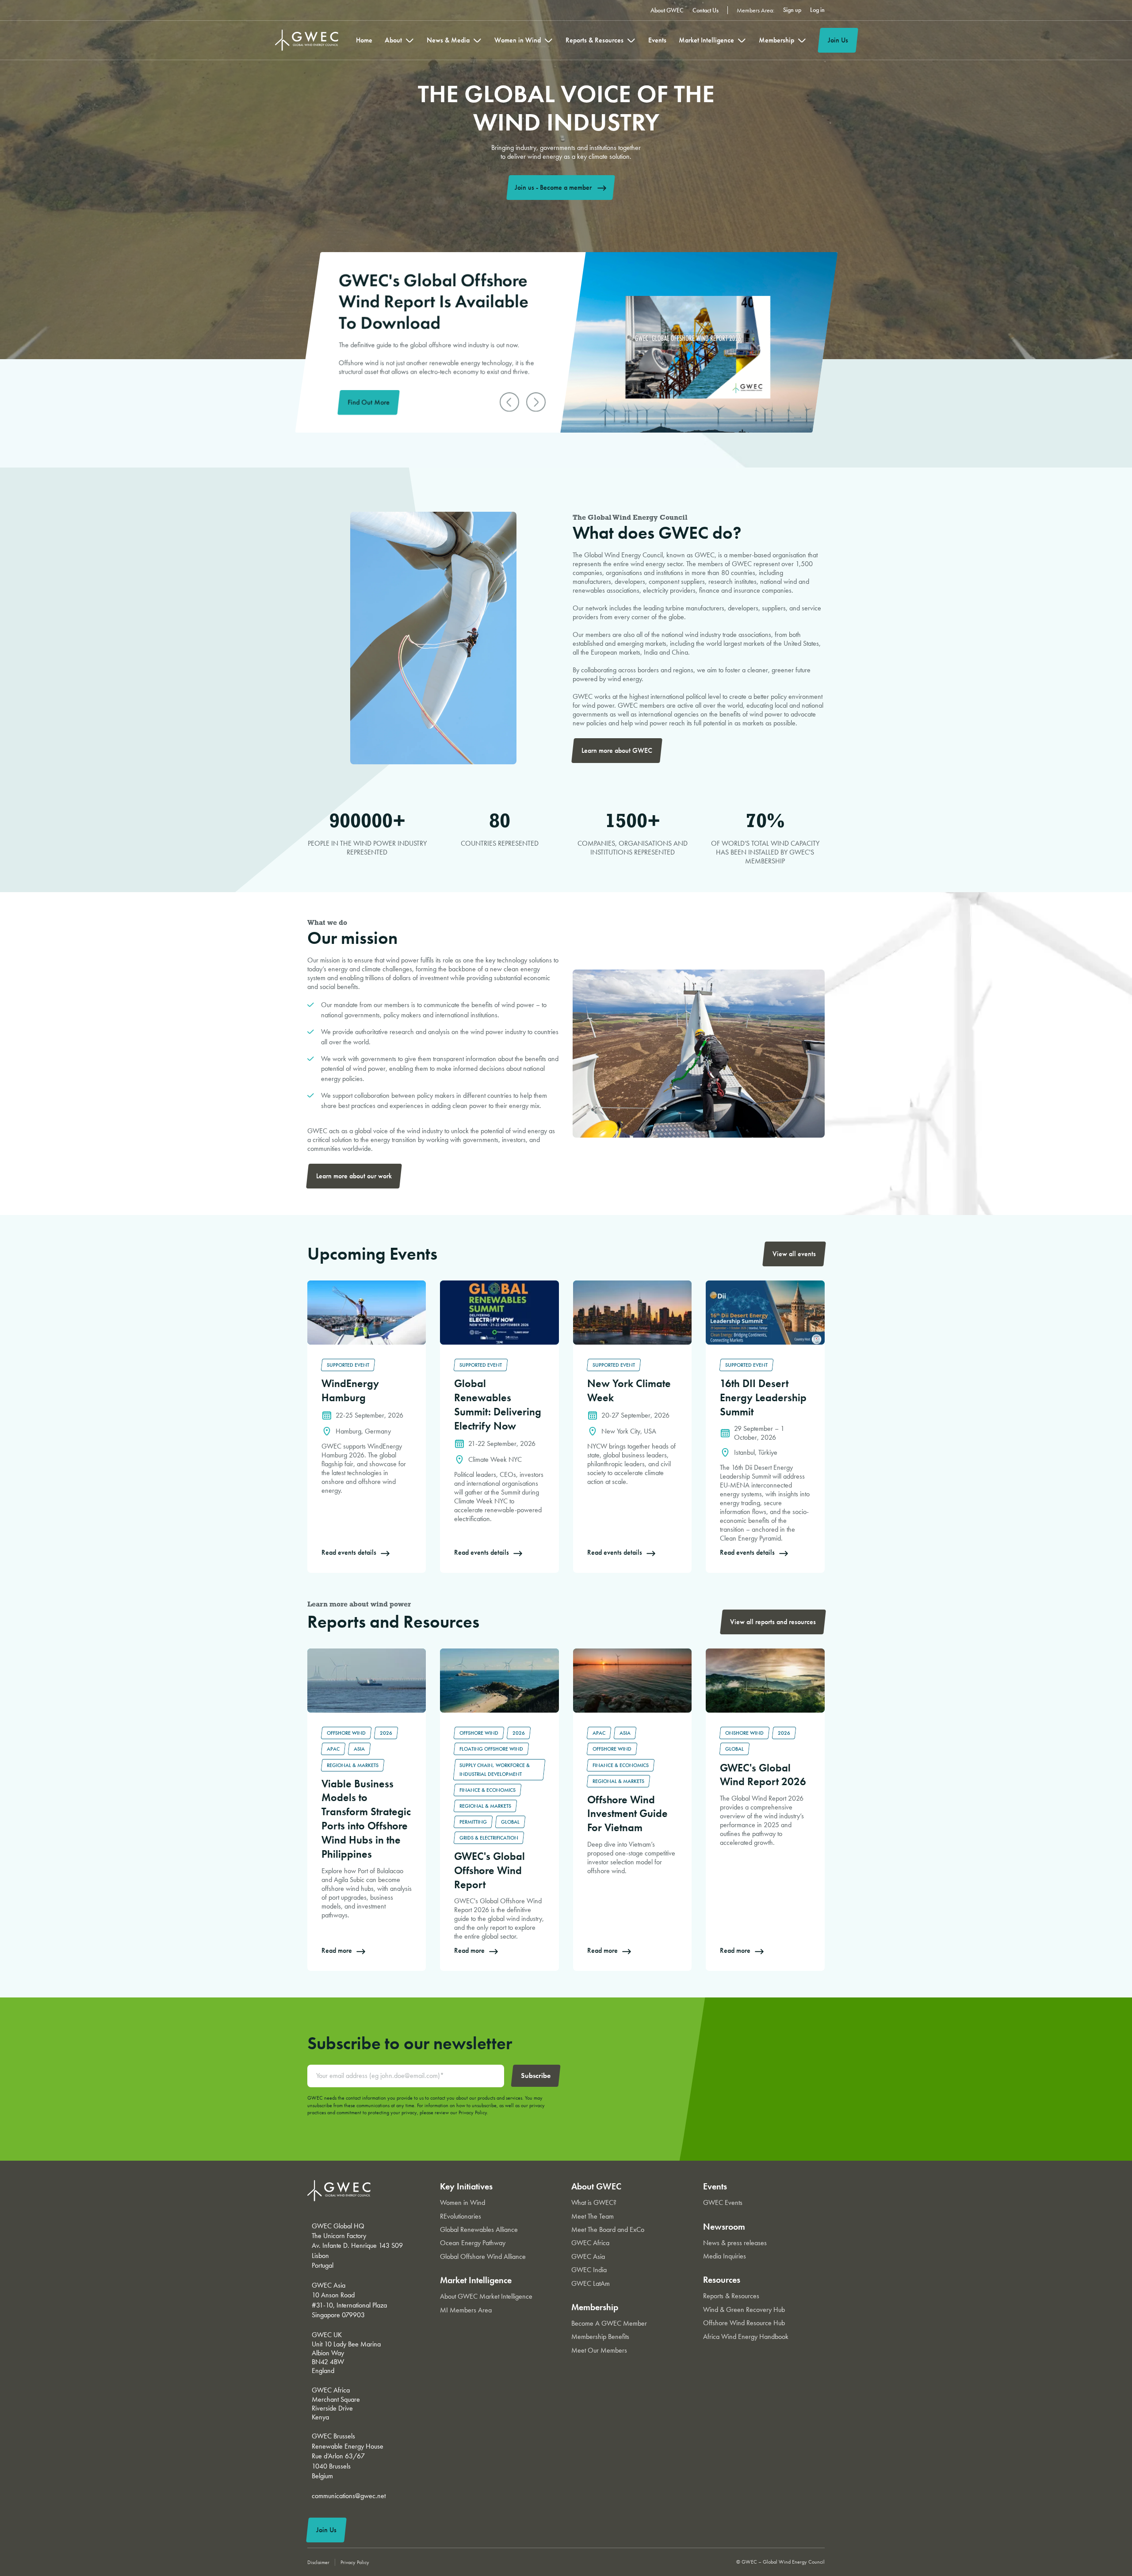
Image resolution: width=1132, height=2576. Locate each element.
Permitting (473, 1822)
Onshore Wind (744, 1733)
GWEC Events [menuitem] (723, 2202)
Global (510, 1822)
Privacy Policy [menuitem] (355, 2562)
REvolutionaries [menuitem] (461, 2216)
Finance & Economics (488, 1790)
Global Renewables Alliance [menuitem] (479, 2229)
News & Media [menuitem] (448, 40)
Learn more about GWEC (617, 750)
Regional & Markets (353, 1765)
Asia (359, 1749)
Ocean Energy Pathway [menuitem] (473, 2243)
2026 (386, 1733)
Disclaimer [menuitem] (318, 2562)
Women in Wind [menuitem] (518, 40)
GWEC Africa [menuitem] (590, 2243)
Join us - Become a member (553, 187)
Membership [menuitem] (776, 40)
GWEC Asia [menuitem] (588, 2256)
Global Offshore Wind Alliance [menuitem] (483, 2256)
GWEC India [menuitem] (589, 2270)
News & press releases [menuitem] (735, 2243)
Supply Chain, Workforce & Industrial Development (495, 1770)
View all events (794, 1254)
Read (314, 1285)
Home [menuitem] (364, 40)
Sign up (792, 10)
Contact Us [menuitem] (706, 10)
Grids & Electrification (489, 1838)
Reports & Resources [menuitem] (595, 40)
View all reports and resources (773, 1622)
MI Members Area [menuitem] (466, 2310)
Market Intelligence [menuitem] (706, 40)
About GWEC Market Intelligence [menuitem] (486, 2296)
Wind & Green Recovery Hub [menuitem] (744, 2310)
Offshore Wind (346, 1733)
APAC (333, 1749)
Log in (817, 10)
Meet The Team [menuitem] (593, 2216)
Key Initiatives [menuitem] (466, 2186)
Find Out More (369, 402)
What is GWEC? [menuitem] (594, 2202)
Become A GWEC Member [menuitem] (609, 2323)
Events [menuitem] (657, 40)
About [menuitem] (393, 40)
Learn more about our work (354, 1176)
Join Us (838, 40)
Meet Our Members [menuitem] (599, 2350)
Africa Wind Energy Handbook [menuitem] (746, 2336)
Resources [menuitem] (722, 2280)
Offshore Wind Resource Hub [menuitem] (744, 2323)
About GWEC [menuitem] (667, 10)
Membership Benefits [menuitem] (600, 2336)
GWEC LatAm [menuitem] (591, 2283)
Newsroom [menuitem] (724, 2227)
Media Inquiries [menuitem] (725, 2256)
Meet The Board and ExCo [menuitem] (608, 2229)
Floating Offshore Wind (491, 1749)
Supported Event (348, 1365)
